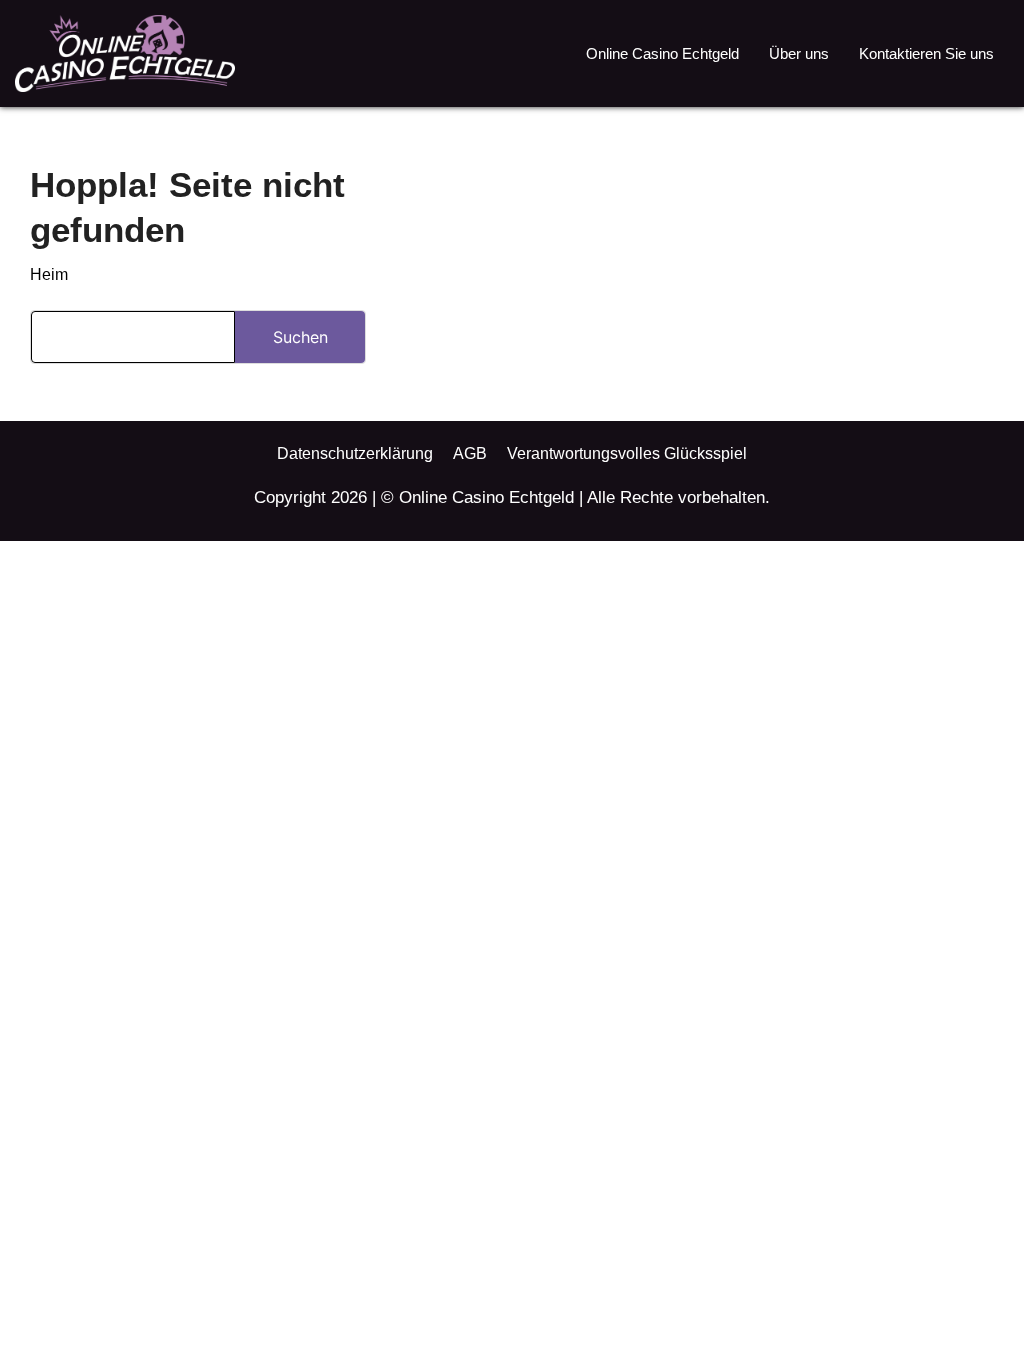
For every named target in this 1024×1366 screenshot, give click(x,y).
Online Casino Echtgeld (662, 53)
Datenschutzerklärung (355, 453)
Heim (49, 274)
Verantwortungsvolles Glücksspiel (627, 453)
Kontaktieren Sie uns (926, 53)
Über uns (799, 53)
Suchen (300, 337)
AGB (470, 453)
